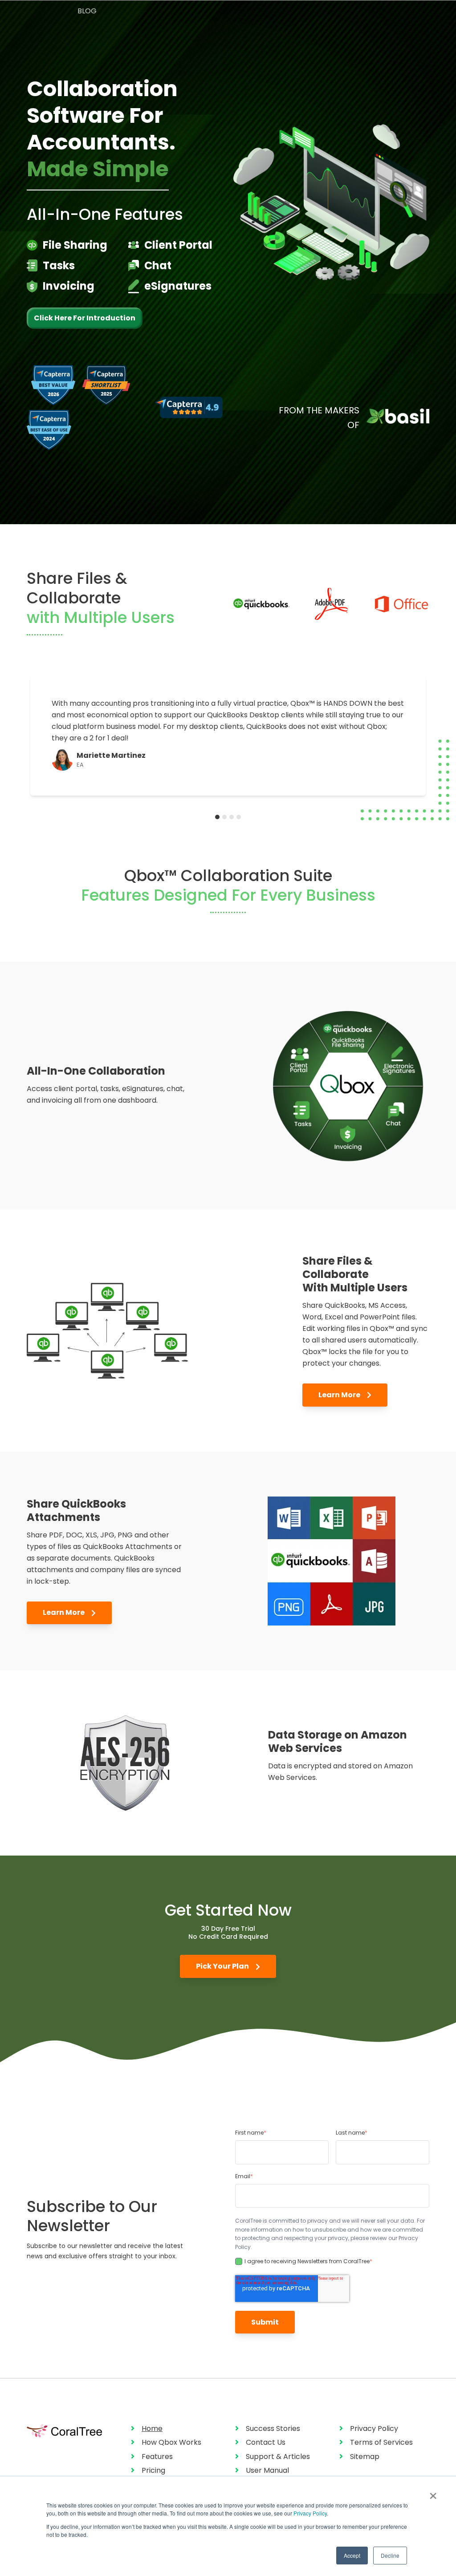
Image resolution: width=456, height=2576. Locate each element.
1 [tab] (217, 817)
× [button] (433, 2493)
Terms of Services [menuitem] (381, 2442)
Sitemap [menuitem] (365, 2457)
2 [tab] (224, 817)
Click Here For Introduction (85, 318)
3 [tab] (232, 817)
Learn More (340, 1395)
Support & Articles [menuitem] (278, 2457)
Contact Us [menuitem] (266, 2442)
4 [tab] (239, 817)
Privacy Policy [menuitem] (374, 2428)
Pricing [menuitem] (153, 2470)
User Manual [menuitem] (267, 2470)
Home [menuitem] (152, 2428)
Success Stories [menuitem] (273, 2428)
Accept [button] (352, 2555)
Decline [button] (390, 2555)
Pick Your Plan (223, 1966)
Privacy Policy (310, 2513)
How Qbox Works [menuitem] (171, 2442)
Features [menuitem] (157, 2457)
